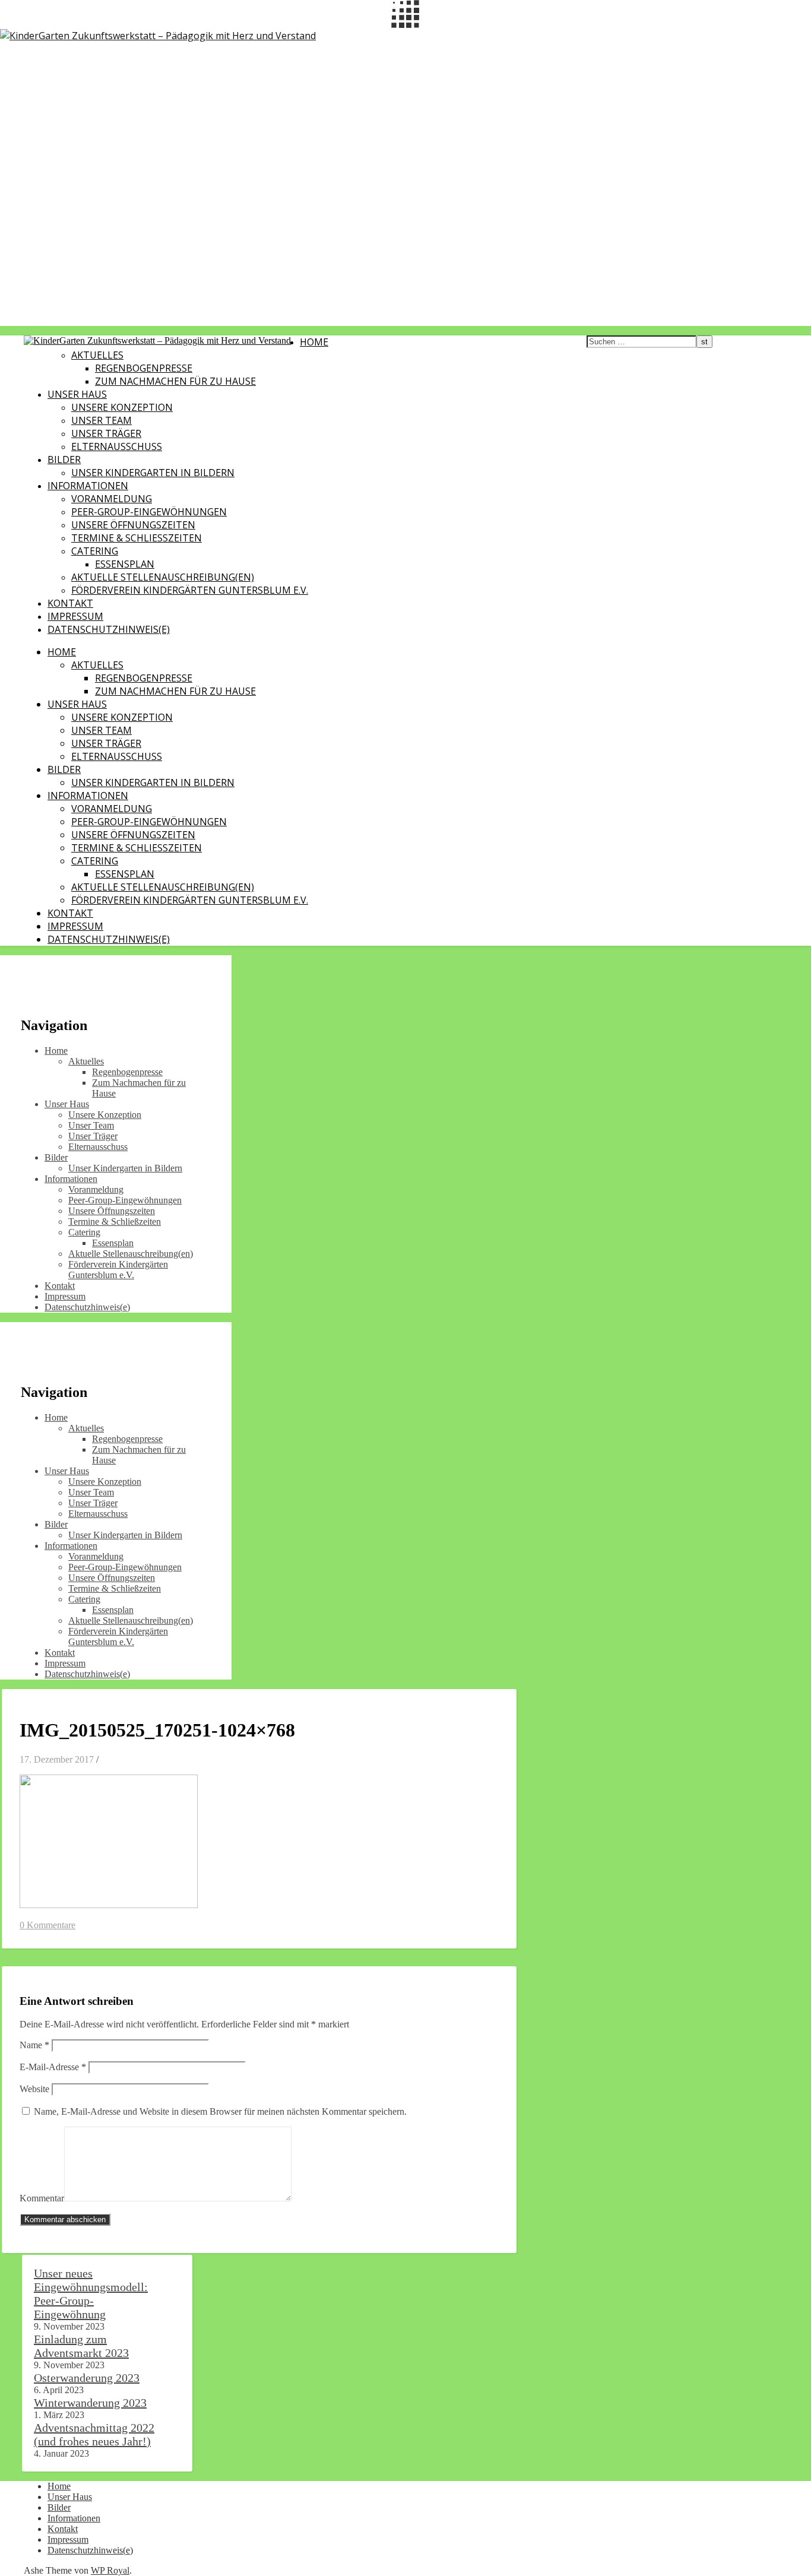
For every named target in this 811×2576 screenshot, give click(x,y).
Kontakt (70, 603)
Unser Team (102, 420)
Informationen (88, 486)
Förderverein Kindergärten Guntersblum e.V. (190, 590)
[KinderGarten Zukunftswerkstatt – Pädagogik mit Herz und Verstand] (158, 36)
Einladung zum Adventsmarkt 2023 (81, 2346)
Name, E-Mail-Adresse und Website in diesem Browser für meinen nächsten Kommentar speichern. (220, 2111)
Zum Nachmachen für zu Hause (175, 381)
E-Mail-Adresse (53, 2067)
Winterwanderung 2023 (90, 2403)
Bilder (64, 460)
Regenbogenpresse (144, 368)
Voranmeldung (112, 499)
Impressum (75, 616)
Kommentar (42, 2198)
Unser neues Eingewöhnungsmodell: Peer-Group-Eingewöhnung (91, 2294)
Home (314, 342)
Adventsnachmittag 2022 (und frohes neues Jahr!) (94, 2434)
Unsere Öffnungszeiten (133, 525)
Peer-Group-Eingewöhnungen (149, 512)
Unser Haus (77, 394)
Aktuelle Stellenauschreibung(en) (163, 577)
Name (34, 2045)
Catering (95, 551)
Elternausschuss (117, 446)
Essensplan (125, 564)
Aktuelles (97, 355)
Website (34, 2089)
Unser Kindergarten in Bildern (153, 473)
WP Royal (110, 2570)
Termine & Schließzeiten (137, 538)
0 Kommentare (47, 1925)
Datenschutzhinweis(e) (109, 629)
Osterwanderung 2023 (87, 2378)
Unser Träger (106, 433)
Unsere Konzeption (122, 407)
